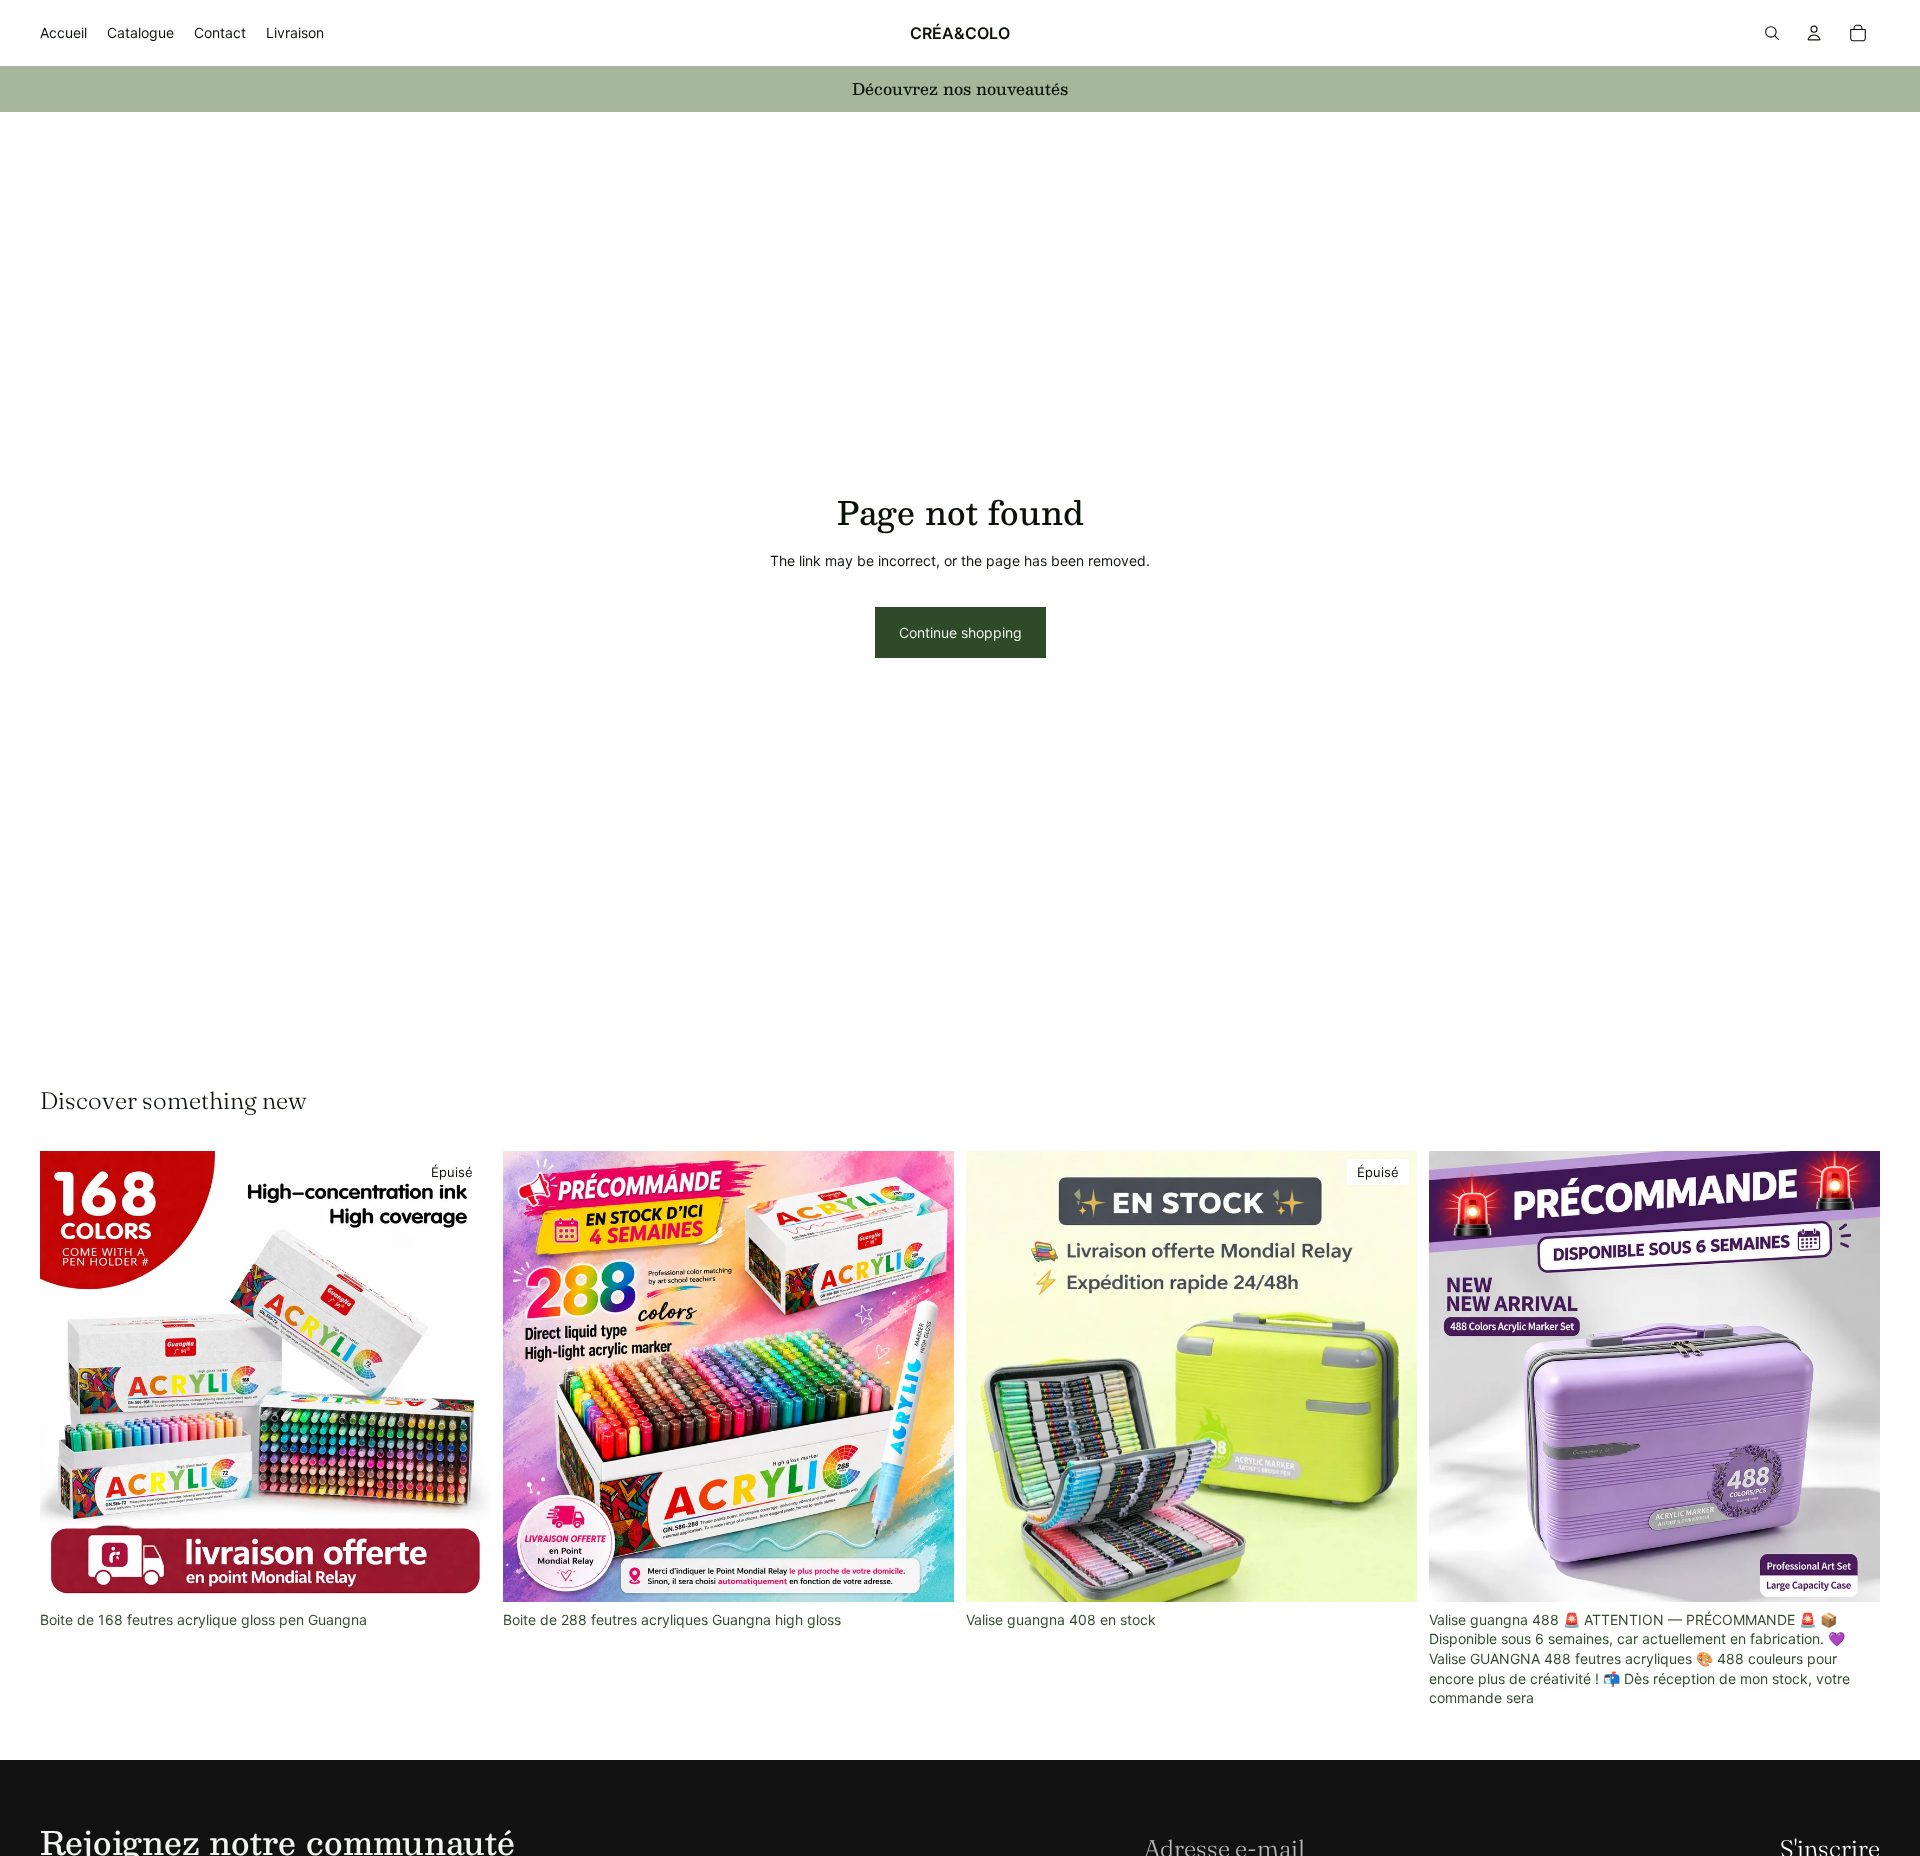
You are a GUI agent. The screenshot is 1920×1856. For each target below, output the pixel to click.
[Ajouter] (923, 1571)
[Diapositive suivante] (924, 1376)
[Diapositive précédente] (533, 1376)
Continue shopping (960, 632)
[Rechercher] (1772, 33)
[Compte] (1814, 33)
